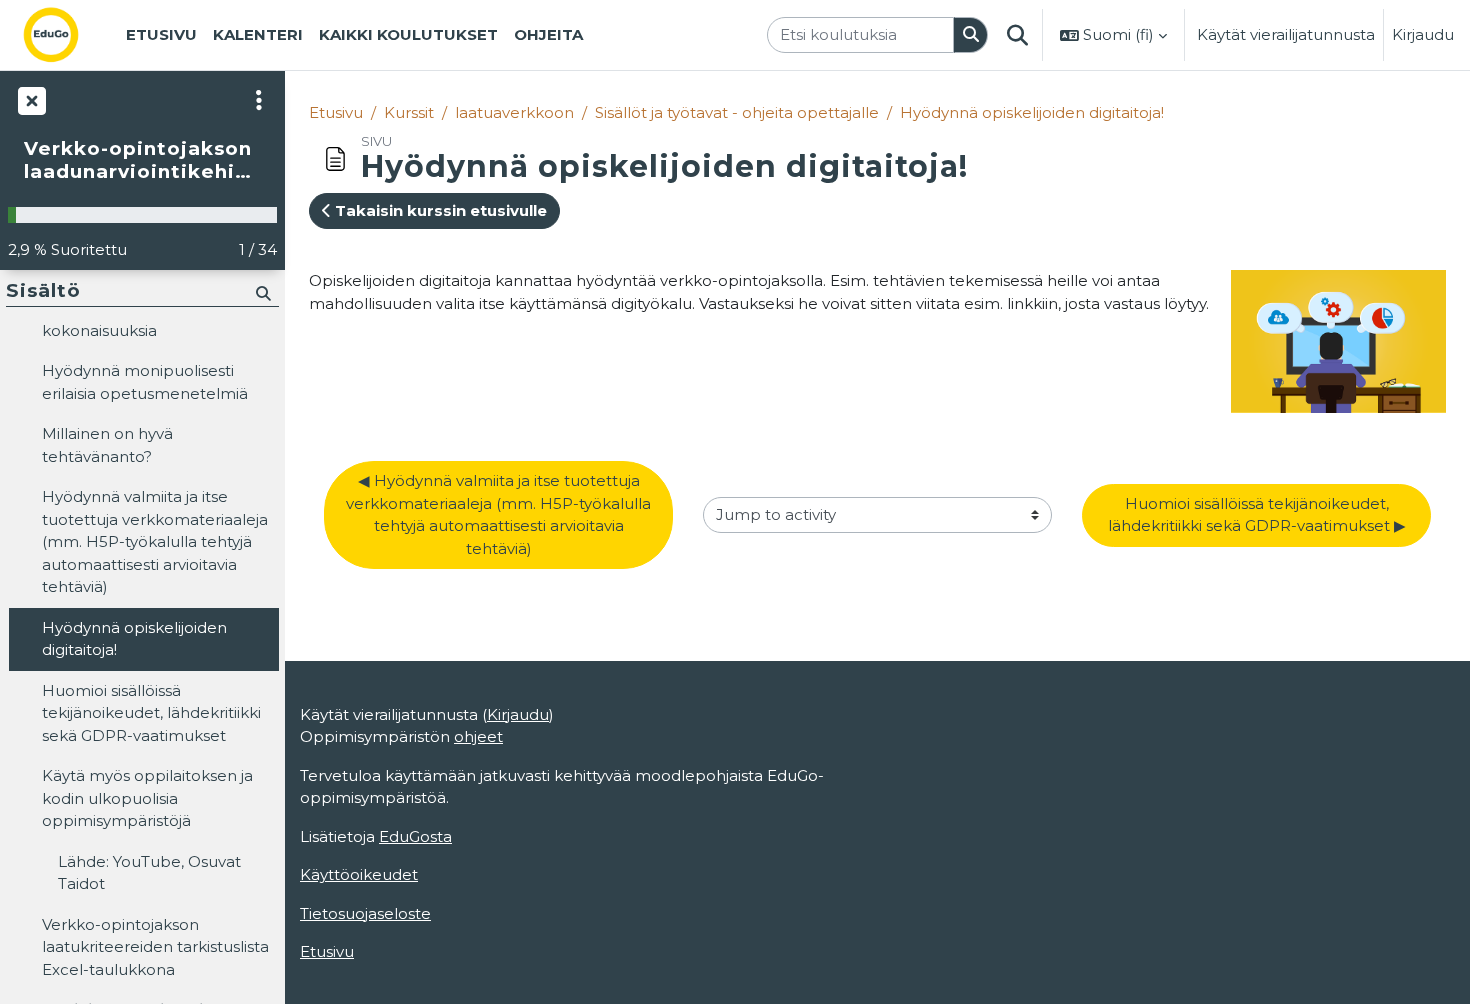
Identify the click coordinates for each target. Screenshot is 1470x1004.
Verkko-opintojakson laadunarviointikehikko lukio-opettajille (142, 160)
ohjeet (478, 736)
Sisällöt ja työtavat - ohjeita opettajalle (737, 112)
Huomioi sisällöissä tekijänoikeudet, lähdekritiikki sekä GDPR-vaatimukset (151, 713)
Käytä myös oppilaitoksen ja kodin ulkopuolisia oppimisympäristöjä (147, 798)
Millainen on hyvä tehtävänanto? (107, 445)
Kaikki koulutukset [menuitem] (408, 34)
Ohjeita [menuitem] (548, 34)
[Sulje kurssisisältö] (30, 100)
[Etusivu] (67, 35)
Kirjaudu (1423, 34)
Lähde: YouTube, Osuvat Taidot (149, 873)
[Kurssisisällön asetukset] (259, 100)
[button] (1017, 35)
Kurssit (409, 112)
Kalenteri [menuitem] (258, 34)
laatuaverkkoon (514, 112)
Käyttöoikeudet (359, 874)
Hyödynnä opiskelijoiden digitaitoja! (1032, 112)
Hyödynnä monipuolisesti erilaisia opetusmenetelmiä (145, 382)
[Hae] (971, 35)
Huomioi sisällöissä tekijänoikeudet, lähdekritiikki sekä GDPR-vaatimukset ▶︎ (1257, 515)
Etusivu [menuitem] (161, 34)
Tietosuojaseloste (365, 913)
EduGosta (415, 836)
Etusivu (336, 112)
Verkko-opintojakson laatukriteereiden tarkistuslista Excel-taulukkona (155, 947)
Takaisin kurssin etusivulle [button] (439, 210)
